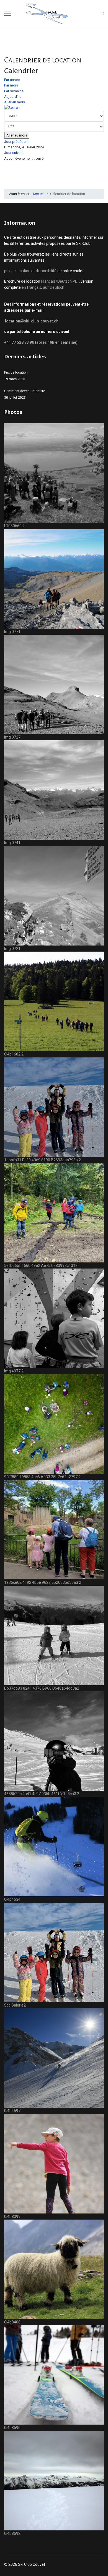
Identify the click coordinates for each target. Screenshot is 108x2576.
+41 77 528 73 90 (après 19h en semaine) (41, 342)
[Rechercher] (54, 108)
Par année (12, 80)
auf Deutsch (54, 287)
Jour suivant (14, 153)
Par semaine (14, 91)
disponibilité (47, 271)
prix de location (18, 271)
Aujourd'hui (13, 97)
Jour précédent (16, 142)
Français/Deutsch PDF (60, 281)
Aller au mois (15, 102)
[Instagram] (102, 14)
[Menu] (8, 14)
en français (31, 287)
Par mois (11, 85)
